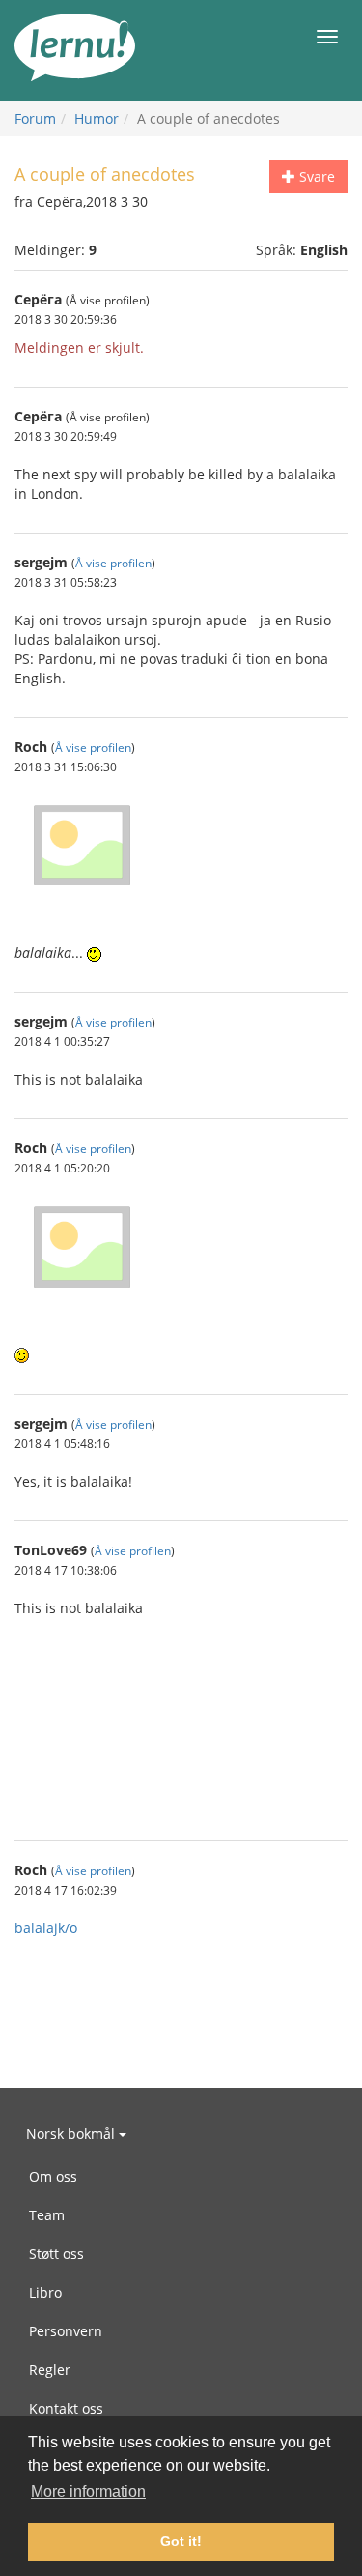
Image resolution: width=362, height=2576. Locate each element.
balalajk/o (46, 1928)
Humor (97, 118)
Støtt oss (56, 2254)
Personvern (66, 2331)
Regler (50, 2370)
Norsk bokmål (72, 2134)
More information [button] (88, 2491)
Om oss (53, 2176)
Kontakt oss (66, 2408)
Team (47, 2215)
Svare (315, 176)
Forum (35, 118)
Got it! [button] (181, 2541)
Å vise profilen (113, 563)
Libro (45, 2292)
